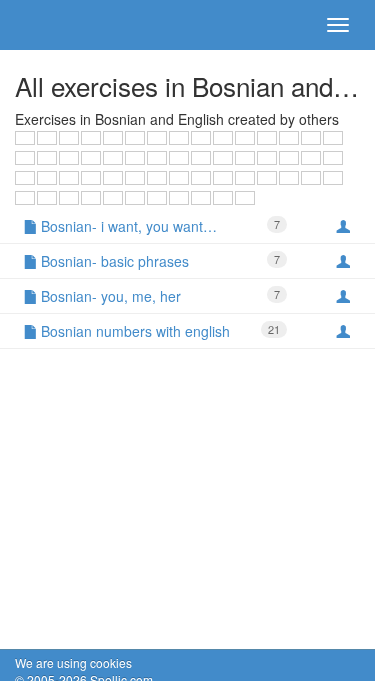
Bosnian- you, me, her (158, 296)
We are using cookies (73, 662)
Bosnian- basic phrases (158, 261)
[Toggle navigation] (338, 25)
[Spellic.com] (50, 25)
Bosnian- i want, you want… (158, 226)
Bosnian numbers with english (158, 331)
